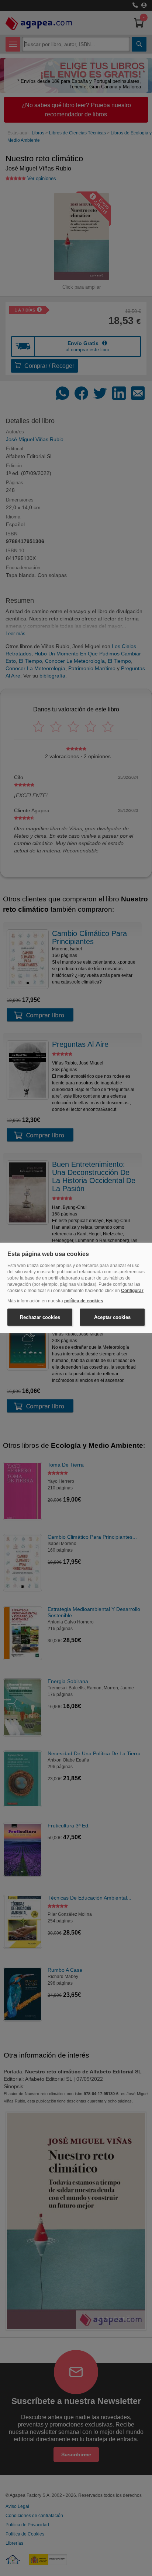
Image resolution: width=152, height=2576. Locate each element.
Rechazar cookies (40, 1317)
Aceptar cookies (112, 1317)
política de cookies (84, 1301)
